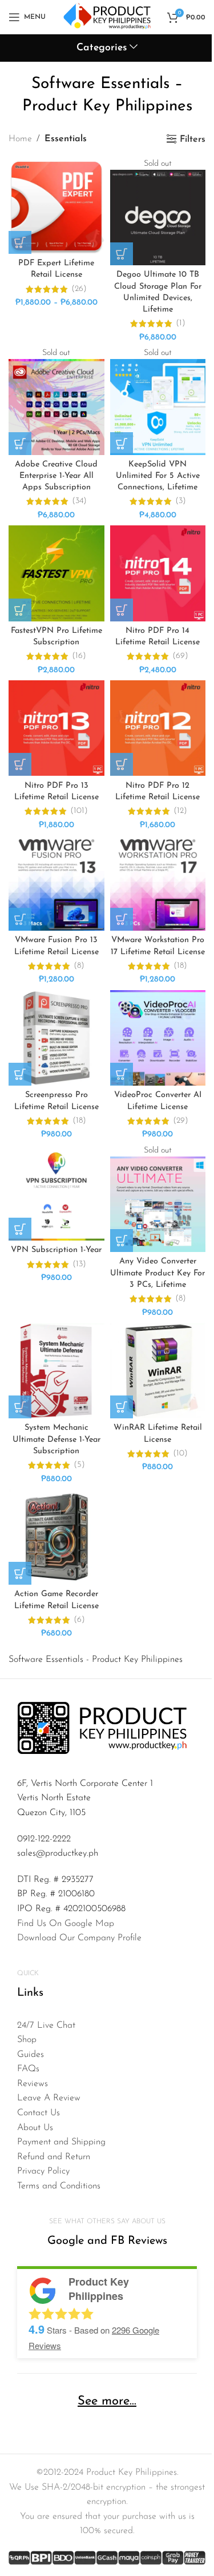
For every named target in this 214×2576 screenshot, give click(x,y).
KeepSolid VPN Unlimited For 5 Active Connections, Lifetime (158, 476)
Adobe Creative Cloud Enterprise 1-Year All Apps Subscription (56, 476)
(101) (79, 811)
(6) (79, 1620)
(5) (79, 1465)
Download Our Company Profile (79, 1938)
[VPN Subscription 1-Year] (56, 1193)
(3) (181, 501)
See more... (107, 2401)
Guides (31, 2055)
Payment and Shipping (61, 2142)
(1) (181, 324)
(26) (79, 289)
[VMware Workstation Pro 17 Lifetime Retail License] (158, 883)
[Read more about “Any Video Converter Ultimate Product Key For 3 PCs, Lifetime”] (122, 1241)
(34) (79, 501)
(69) (180, 656)
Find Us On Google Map (66, 1924)
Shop (27, 2040)
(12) (180, 811)
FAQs (28, 2069)
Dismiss (169, 23)
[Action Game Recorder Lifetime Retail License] (56, 1537)
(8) (79, 966)
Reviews (33, 2084)
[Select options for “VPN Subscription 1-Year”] (20, 1229)
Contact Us (39, 2113)
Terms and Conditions (59, 2186)
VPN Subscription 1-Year (56, 1250)
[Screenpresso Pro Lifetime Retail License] (56, 1038)
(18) (180, 966)
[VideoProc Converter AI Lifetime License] (158, 1038)
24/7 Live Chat (46, 2025)
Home (20, 139)
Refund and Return (54, 2157)
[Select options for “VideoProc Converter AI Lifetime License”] (122, 1074)
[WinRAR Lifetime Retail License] (158, 1371)
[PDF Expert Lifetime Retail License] (56, 206)
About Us (35, 2128)
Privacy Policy (43, 2171)
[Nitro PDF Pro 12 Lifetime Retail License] (158, 728)
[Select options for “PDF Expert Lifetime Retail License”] (20, 242)
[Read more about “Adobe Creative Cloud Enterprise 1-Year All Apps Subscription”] (20, 444)
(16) (79, 656)
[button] (20, 610)
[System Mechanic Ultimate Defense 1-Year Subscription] (56, 1371)
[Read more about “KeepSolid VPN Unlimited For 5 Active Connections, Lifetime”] (122, 444)
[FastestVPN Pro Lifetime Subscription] (56, 573)
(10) (180, 1454)
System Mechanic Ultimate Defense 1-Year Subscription (56, 1439)
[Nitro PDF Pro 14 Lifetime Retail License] (158, 573)
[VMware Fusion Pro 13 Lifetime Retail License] (56, 883)
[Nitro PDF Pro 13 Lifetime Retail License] (56, 728)
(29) (181, 1121)
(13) (79, 1265)
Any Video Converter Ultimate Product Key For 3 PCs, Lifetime (158, 1273)
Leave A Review (49, 2098)
